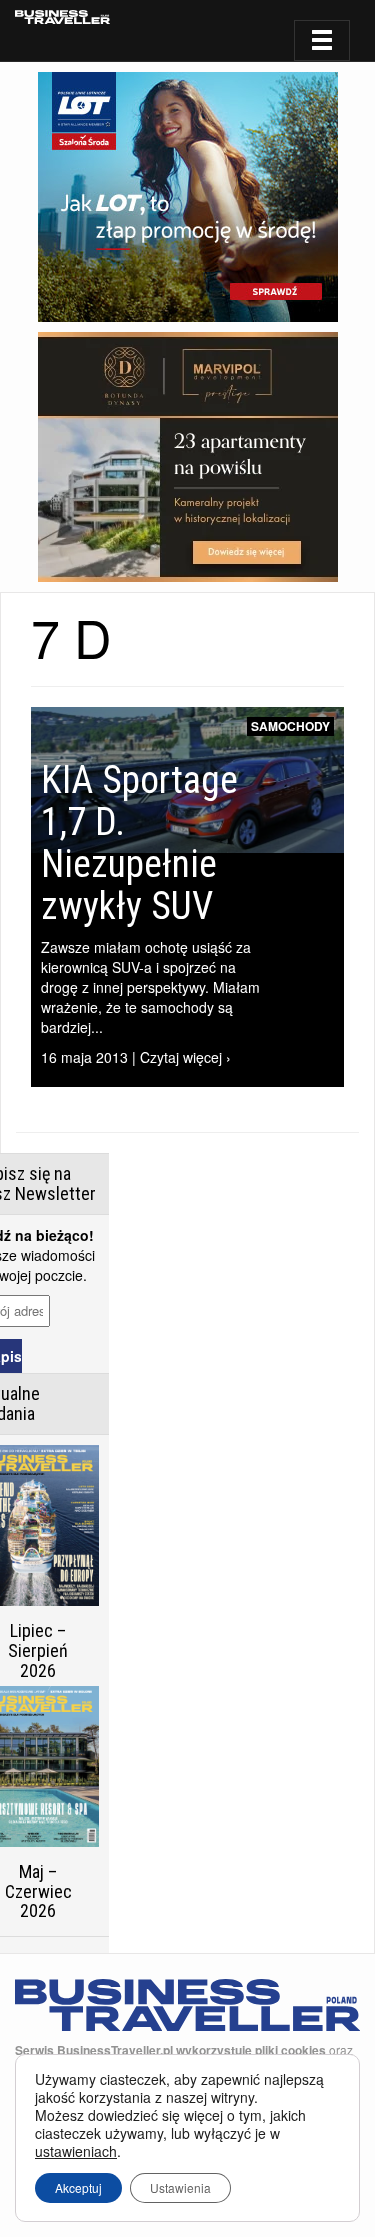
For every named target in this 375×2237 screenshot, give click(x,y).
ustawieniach (76, 2151)
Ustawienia (180, 2187)
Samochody (290, 726)
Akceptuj (78, 2187)
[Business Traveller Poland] (62, 17)
